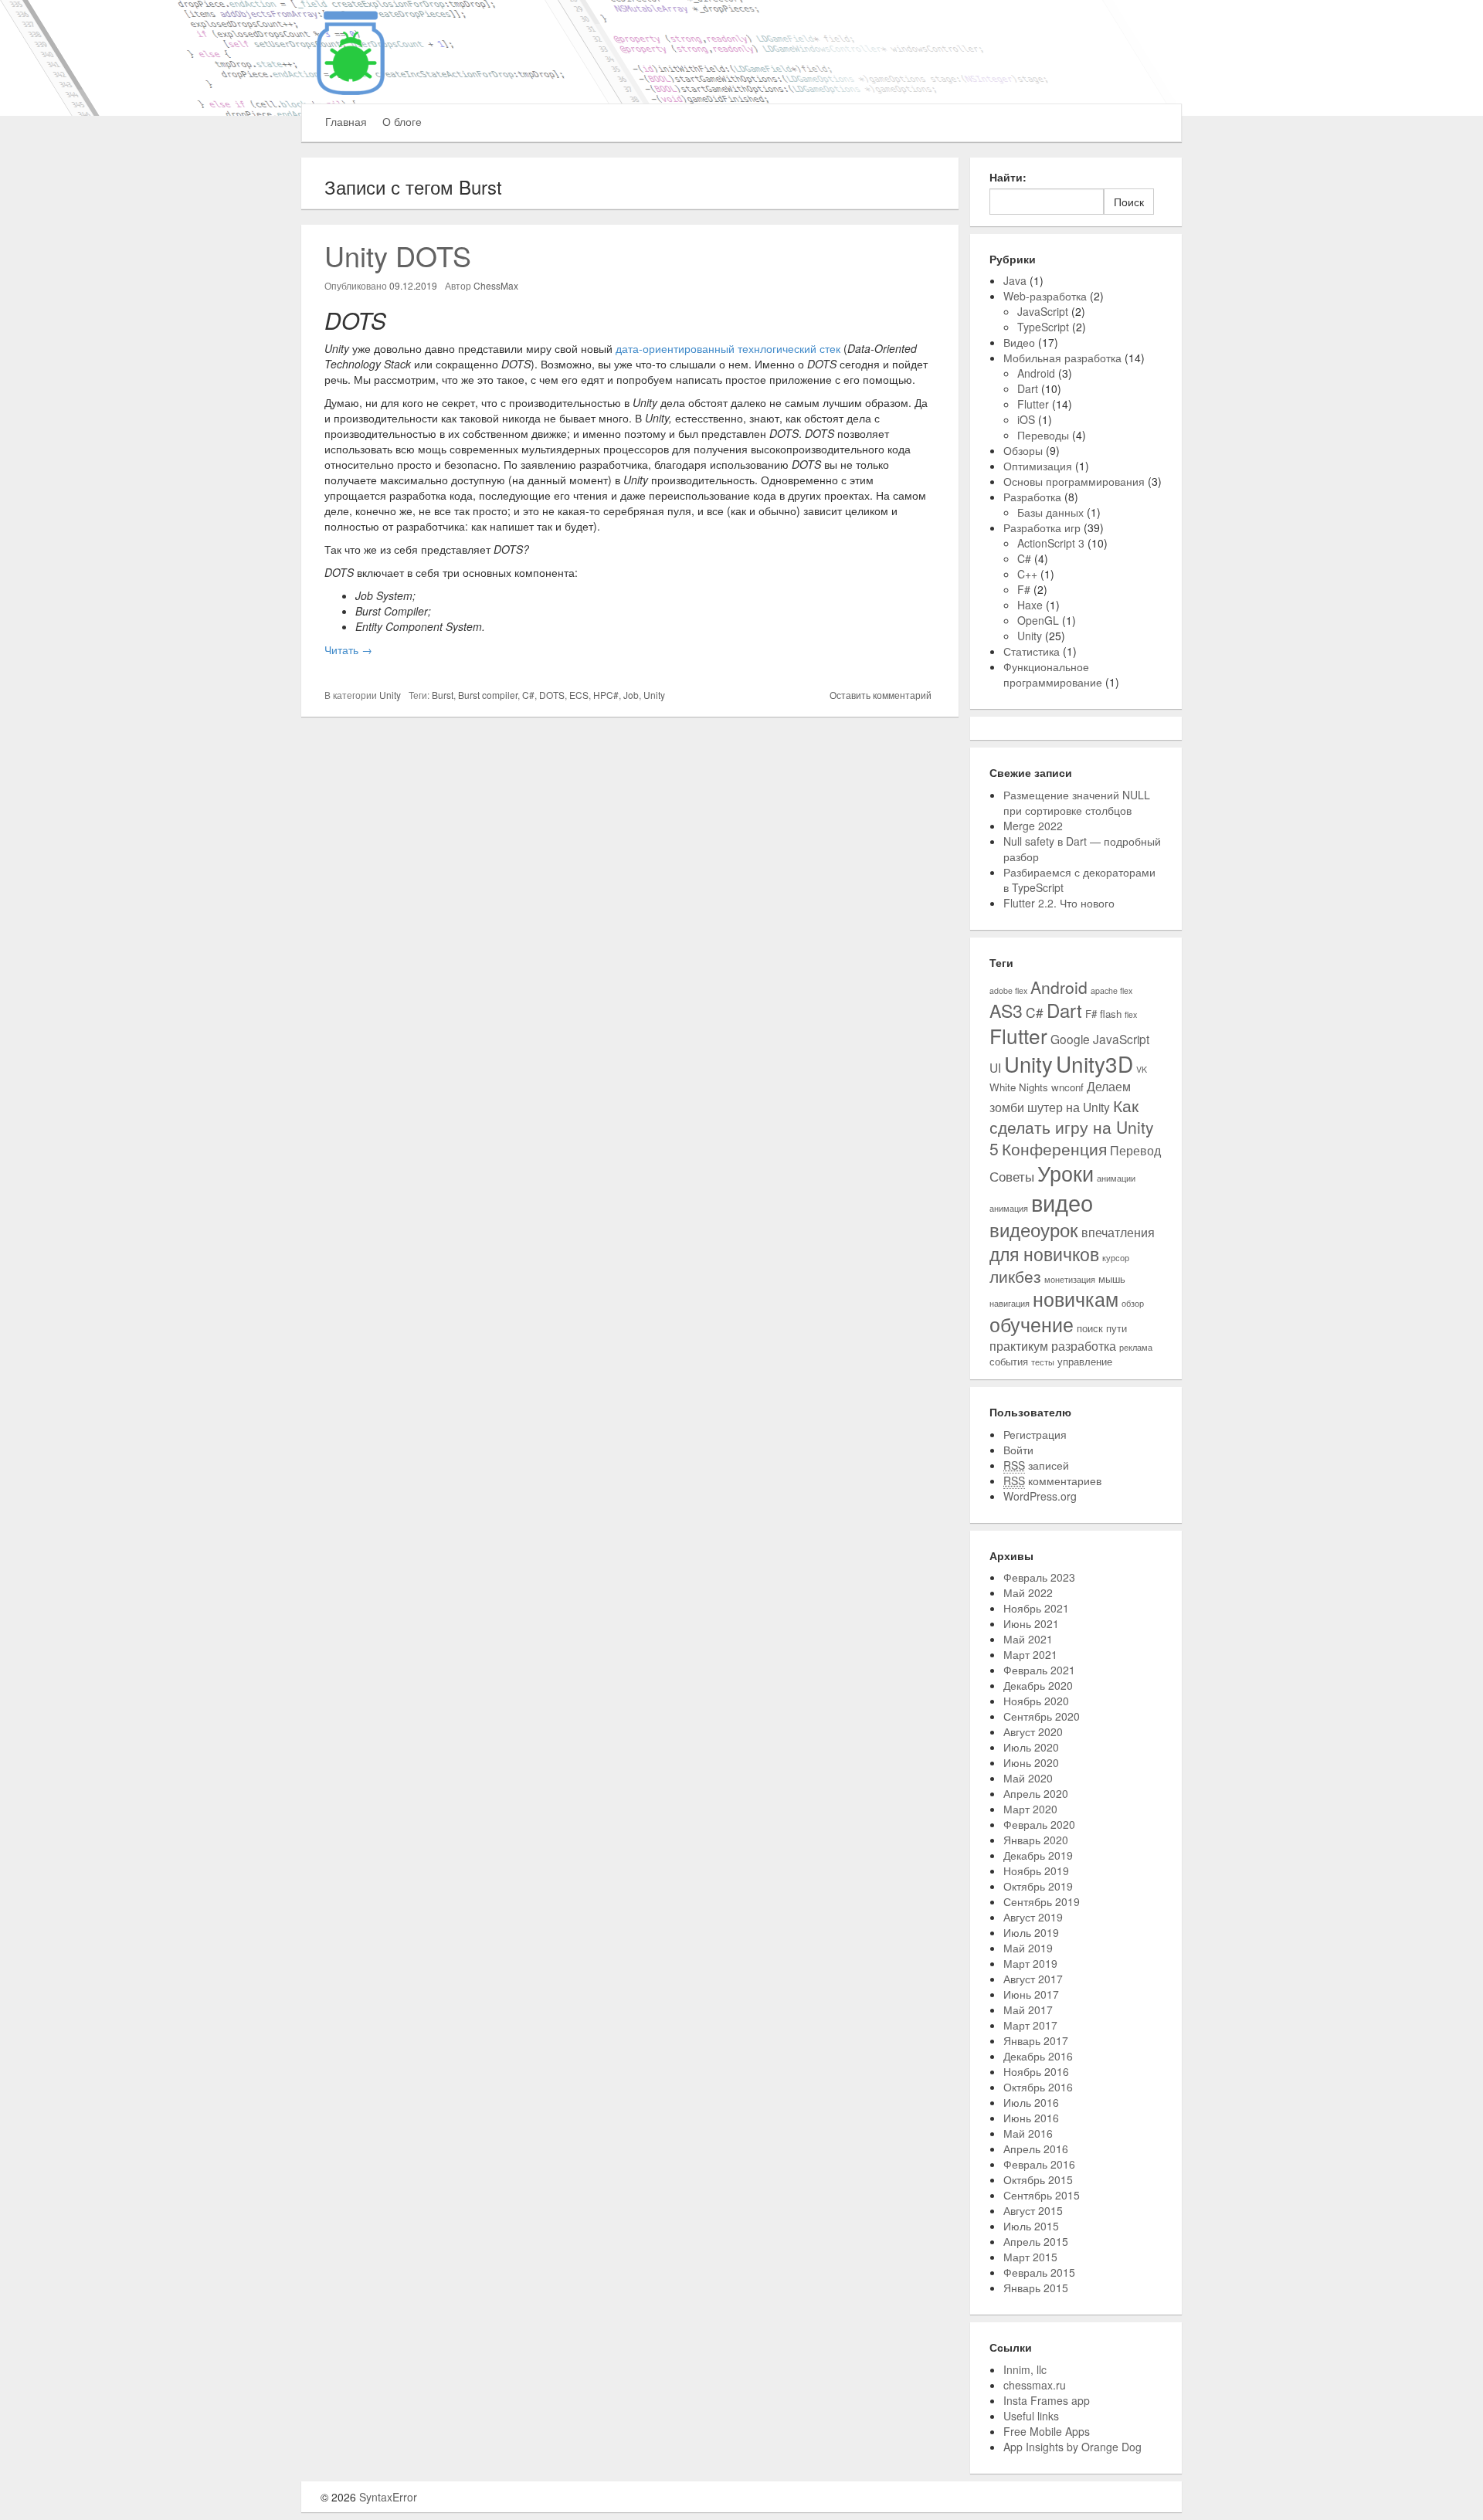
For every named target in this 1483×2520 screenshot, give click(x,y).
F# (1024, 589)
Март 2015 (1030, 2257)
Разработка (1032, 497)
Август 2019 (1033, 1917)
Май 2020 (1028, 1778)
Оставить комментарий (881, 695)
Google (1070, 1039)
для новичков (1044, 1253)
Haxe (1030, 605)
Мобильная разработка (1062, 358)
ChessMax (496, 285)
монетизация (1070, 1279)
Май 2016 (1028, 2133)
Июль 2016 (1031, 2102)
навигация (1010, 1303)
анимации (1116, 1178)
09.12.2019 (413, 285)
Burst (443, 695)
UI (995, 1067)
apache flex (1111, 990)
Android (1036, 373)
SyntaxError (388, 2497)
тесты (1043, 1362)
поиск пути (1102, 1328)
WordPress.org (1040, 1496)
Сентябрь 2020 (1042, 1716)
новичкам (1076, 1299)
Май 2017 (1028, 2010)
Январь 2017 (1036, 2040)
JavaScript (1043, 311)
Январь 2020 (1036, 1840)
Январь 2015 (1036, 2288)
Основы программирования (1074, 481)
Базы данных (1050, 512)
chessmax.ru (1035, 2385)
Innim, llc (1025, 2369)
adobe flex (1008, 990)
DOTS (552, 695)
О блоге (402, 121)
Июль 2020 (1031, 1747)
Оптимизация (1038, 466)
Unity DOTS (398, 255)
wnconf (1067, 1087)
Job (631, 695)
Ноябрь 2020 (1036, 1701)
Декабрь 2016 (1038, 2056)
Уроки (1066, 1173)
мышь (1112, 1279)
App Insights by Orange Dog (1072, 2447)
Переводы (1043, 435)
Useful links (1031, 2416)
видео (1062, 1202)
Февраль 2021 (1039, 1670)
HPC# (606, 695)
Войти (1018, 1450)
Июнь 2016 (1031, 2118)
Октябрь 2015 (1038, 2179)
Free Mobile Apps (1047, 2431)
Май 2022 (1028, 1592)
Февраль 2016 (1039, 2164)
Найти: (1008, 177)
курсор (1116, 1258)
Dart (1028, 388)
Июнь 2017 (1031, 1994)
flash (1111, 1014)
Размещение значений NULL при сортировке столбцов (1077, 802)
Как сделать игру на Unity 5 (1072, 1127)
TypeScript (1043, 327)
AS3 (1006, 1010)
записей (1036, 1465)
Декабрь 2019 (1038, 1855)
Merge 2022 (1033, 826)
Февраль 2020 (1039, 1824)
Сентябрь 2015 (1042, 2195)
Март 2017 (1030, 2025)
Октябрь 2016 (1038, 2087)
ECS (579, 695)
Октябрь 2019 (1038, 1886)
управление (1085, 1361)
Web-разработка (1045, 296)
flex (1131, 1014)
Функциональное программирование (1053, 674)
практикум (1019, 1345)
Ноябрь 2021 (1036, 1608)
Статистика (1032, 651)
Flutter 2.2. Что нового (1059, 903)
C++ (1027, 574)
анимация (1009, 1208)
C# (528, 695)
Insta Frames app (1047, 2400)
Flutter (1033, 404)
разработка (1084, 1345)
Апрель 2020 (1036, 1793)
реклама (1136, 1347)
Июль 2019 (1031, 1932)
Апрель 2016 (1036, 2149)
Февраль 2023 (1039, 1577)
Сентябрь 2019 (1042, 1901)
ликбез (1015, 1276)
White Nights (1019, 1087)
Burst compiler (488, 695)
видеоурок (1034, 1229)
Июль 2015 (1031, 2226)
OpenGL (1038, 620)
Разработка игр (1042, 527)
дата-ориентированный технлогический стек (728, 348)
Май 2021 (1028, 1639)
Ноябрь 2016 (1036, 2071)
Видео (1019, 342)
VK (1142, 1069)
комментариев (1052, 1480)
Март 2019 (1030, 1963)
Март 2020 (1030, 1809)
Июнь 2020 (1031, 1762)
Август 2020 (1033, 1731)
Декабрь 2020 (1038, 1685)
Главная (346, 121)
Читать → (348, 650)
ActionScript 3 (1051, 543)
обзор (1133, 1303)
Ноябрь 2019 (1036, 1870)
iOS (1026, 419)
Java (1015, 280)
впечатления (1118, 1232)
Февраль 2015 (1039, 2272)
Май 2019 (1028, 1948)
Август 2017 (1033, 1979)
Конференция (1054, 1148)
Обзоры (1023, 450)
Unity (390, 695)
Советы (1012, 1176)
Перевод (1135, 1150)
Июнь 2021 (1031, 1623)
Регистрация (1035, 1434)
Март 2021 (1030, 1654)
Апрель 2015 (1036, 2241)
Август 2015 (1033, 2210)
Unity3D (1094, 1063)
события (1009, 1361)
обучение (1032, 1324)
